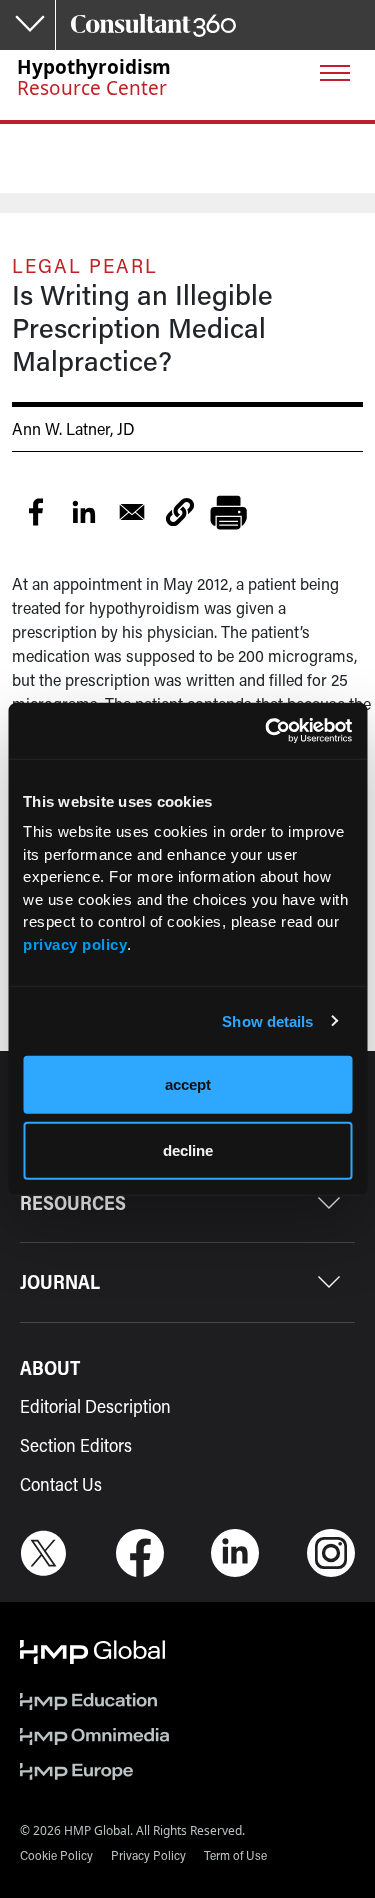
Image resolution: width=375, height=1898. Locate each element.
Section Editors (76, 1445)
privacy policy (75, 943)
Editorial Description (95, 1406)
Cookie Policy (56, 1855)
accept (188, 1084)
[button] (180, 512)
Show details (267, 1020)
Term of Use (235, 1855)
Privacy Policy (148, 1855)
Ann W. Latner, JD (73, 428)
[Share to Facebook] (36, 512)
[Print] (228, 512)
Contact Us (61, 1484)
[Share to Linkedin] (84, 512)
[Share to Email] (132, 512)
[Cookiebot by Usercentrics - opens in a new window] (267, 731)
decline (188, 1149)
